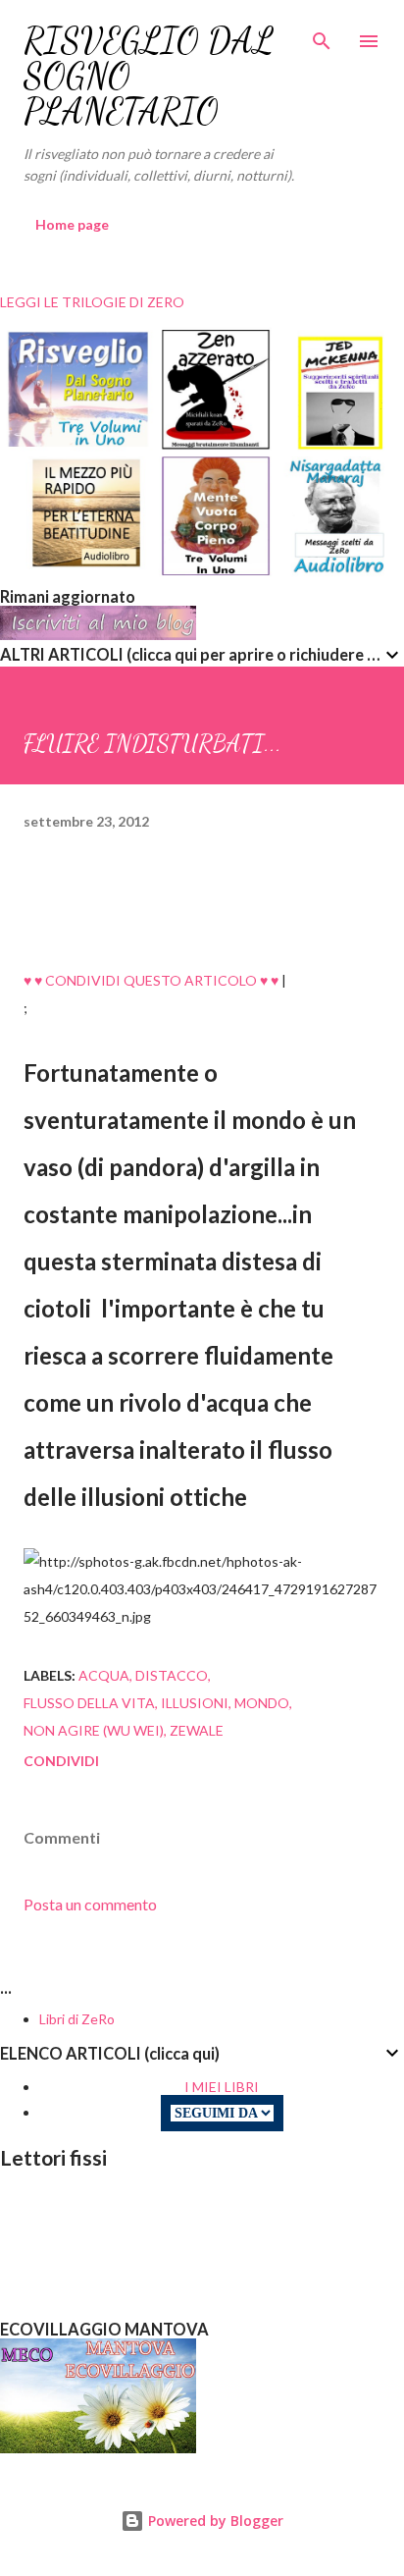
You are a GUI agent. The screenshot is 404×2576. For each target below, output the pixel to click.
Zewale (197, 1730)
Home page (72, 224)
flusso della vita (89, 1703)
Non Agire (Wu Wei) (94, 1730)
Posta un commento (90, 1904)
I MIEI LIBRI (222, 2087)
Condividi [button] (61, 1761)
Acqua (104, 1675)
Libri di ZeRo (77, 2019)
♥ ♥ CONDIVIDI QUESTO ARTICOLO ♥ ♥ (151, 980)
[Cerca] (322, 35)
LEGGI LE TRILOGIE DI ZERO (92, 302)
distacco (172, 1675)
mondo (262, 1703)
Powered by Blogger (214, 2521)
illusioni (195, 1703)
